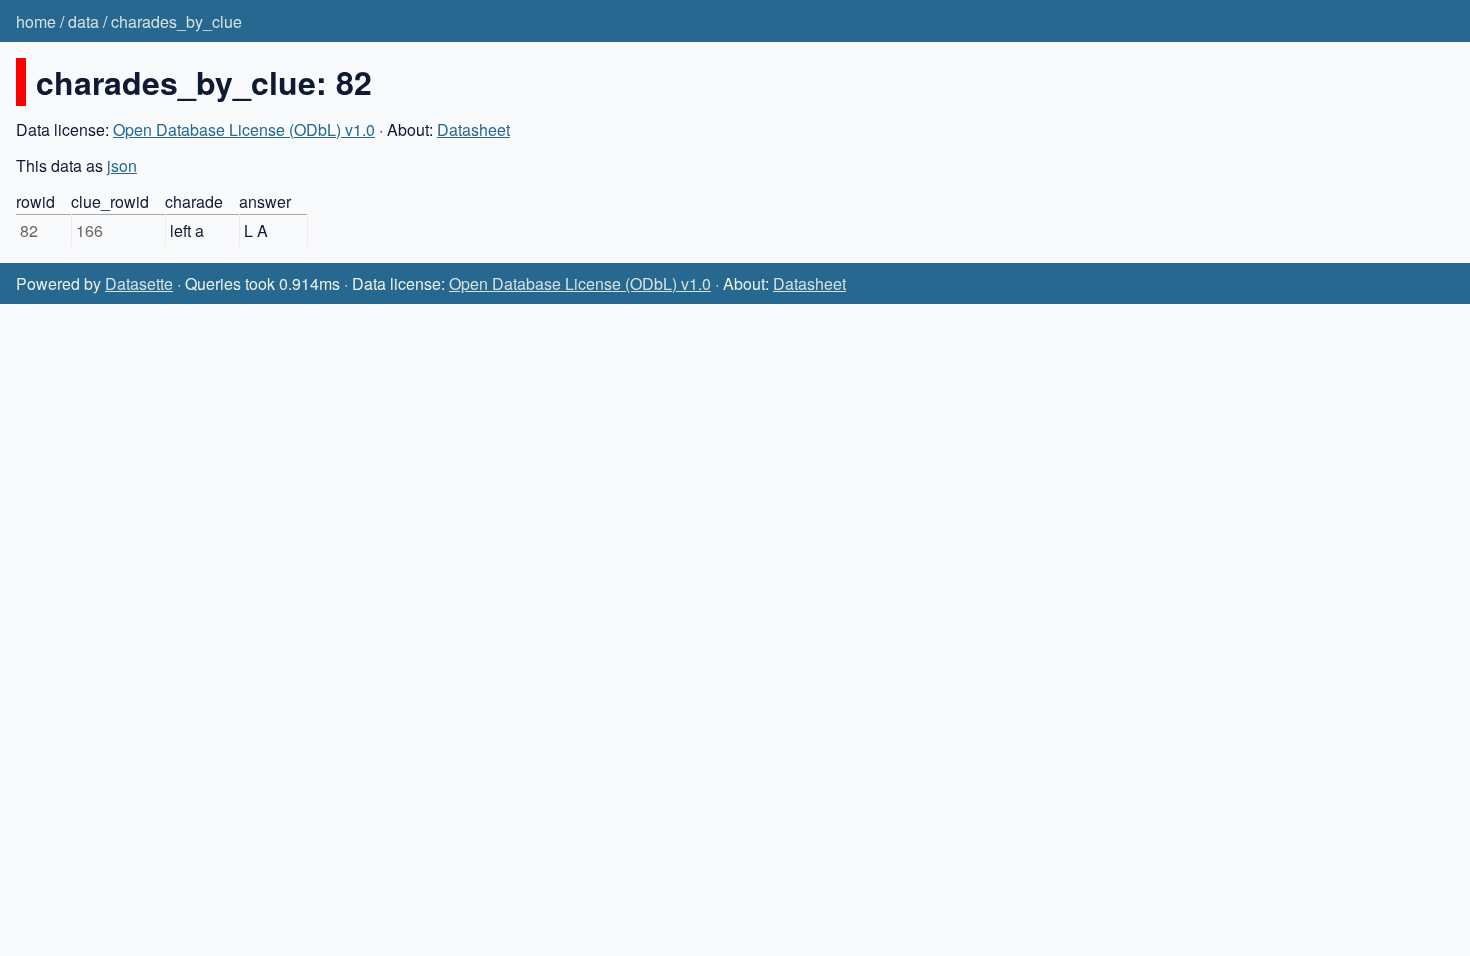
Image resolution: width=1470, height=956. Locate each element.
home (36, 21)
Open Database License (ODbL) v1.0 (244, 129)
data (83, 21)
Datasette (139, 283)
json (122, 165)
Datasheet (473, 129)
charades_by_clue (176, 21)
